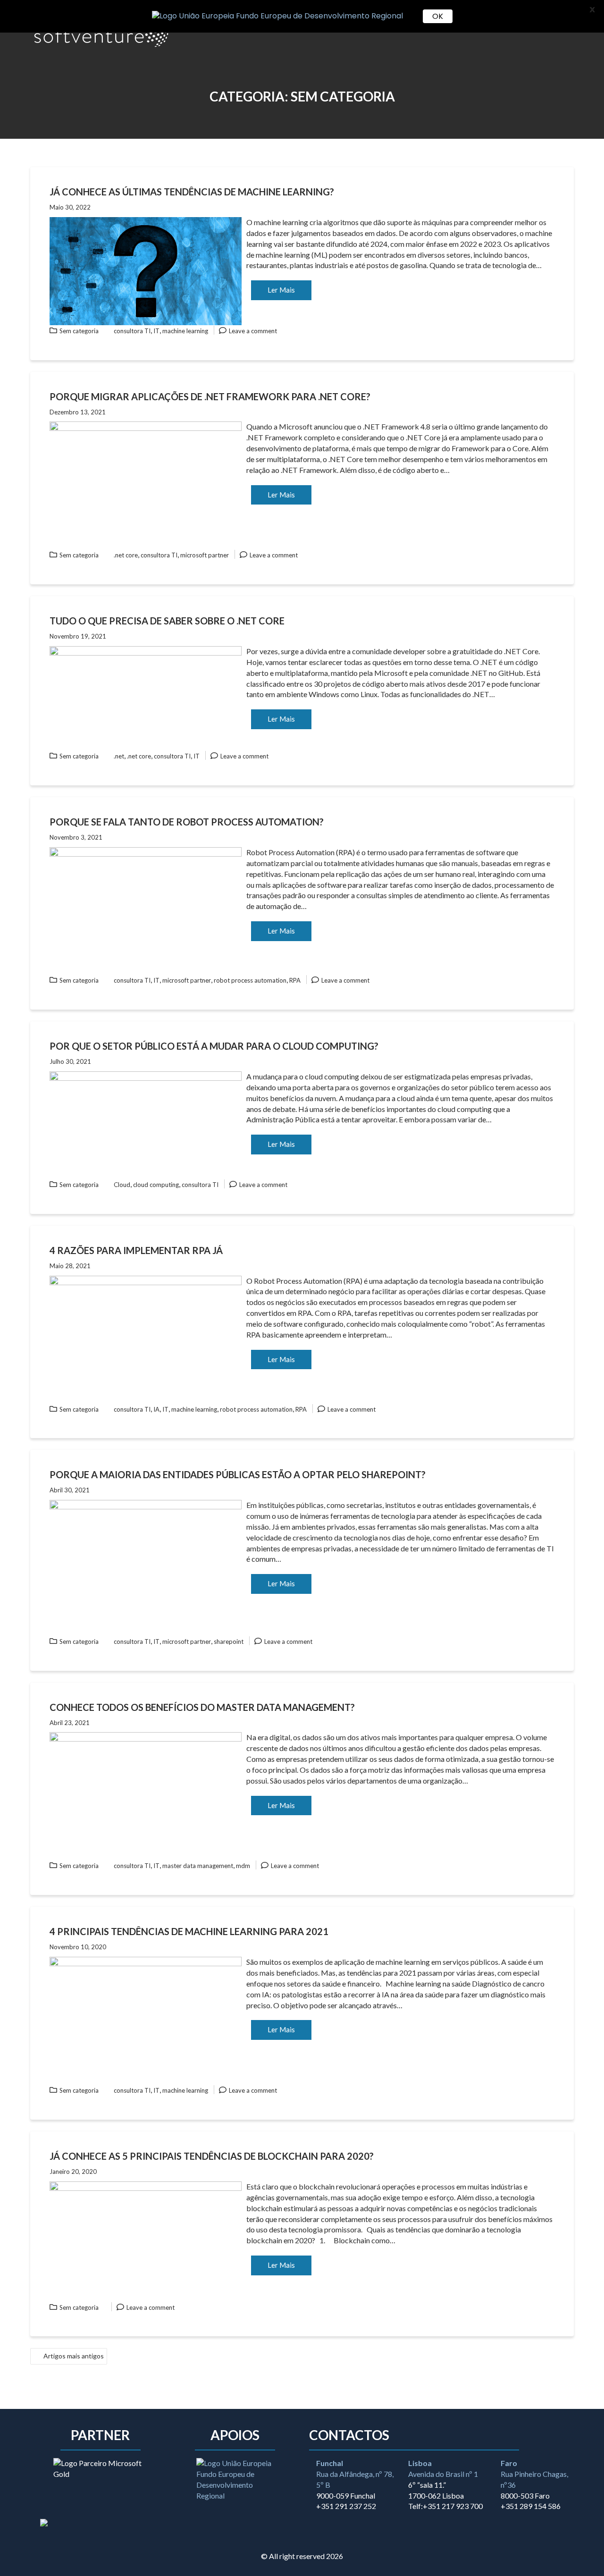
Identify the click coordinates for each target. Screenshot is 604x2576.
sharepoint (229, 1642)
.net (119, 756)
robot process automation (250, 980)
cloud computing (156, 1185)
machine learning (185, 331)
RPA (295, 980)
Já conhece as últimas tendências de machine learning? (192, 192)
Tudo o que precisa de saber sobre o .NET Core (167, 621)
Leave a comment (253, 331)
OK (438, 16)
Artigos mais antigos (74, 2356)
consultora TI (132, 331)
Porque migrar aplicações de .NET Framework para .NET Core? (210, 396)
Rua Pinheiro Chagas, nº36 (534, 2474)
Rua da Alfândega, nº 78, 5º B (355, 2474)
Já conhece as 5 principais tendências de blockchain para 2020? (212, 2156)
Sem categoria (79, 331)
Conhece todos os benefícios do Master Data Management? (202, 1707)
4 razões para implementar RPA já (136, 1250)
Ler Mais (281, 290)
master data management (198, 1866)
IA (156, 1409)
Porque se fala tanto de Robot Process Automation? (187, 822)
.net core (126, 555)
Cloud (122, 1185)
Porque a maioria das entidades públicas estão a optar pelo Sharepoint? (238, 1474)
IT (156, 331)
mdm (243, 1866)
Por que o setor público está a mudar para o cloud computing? (214, 1046)
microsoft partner (205, 555)
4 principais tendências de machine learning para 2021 (189, 1931)
